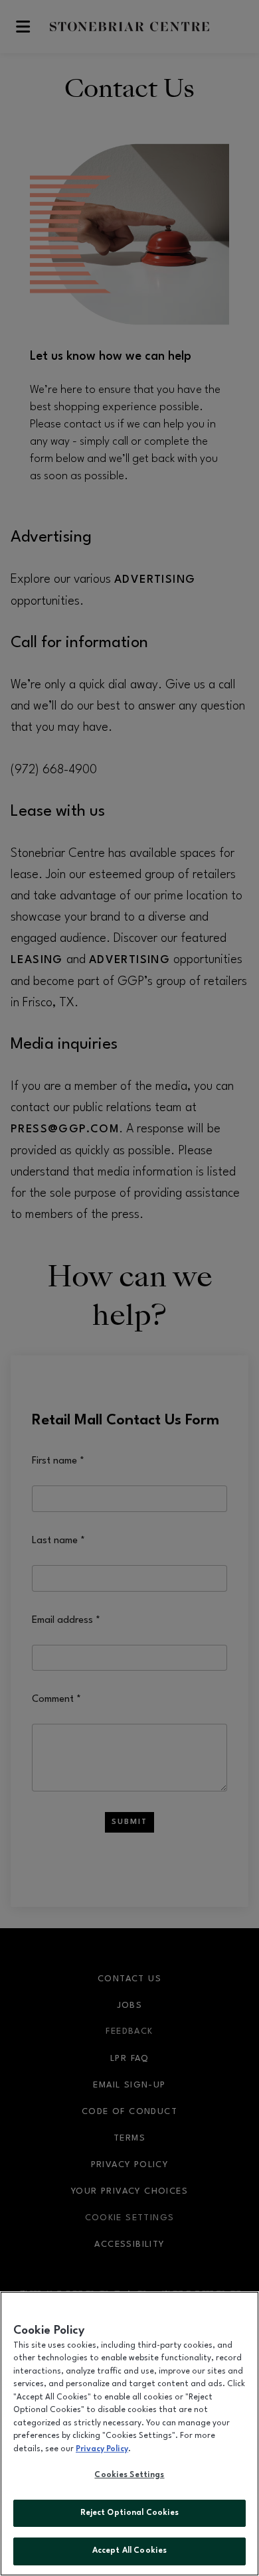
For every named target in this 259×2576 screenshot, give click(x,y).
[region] (129, 2434)
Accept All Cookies (129, 2551)
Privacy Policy (102, 2449)
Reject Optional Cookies (130, 2513)
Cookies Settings (129, 2475)
